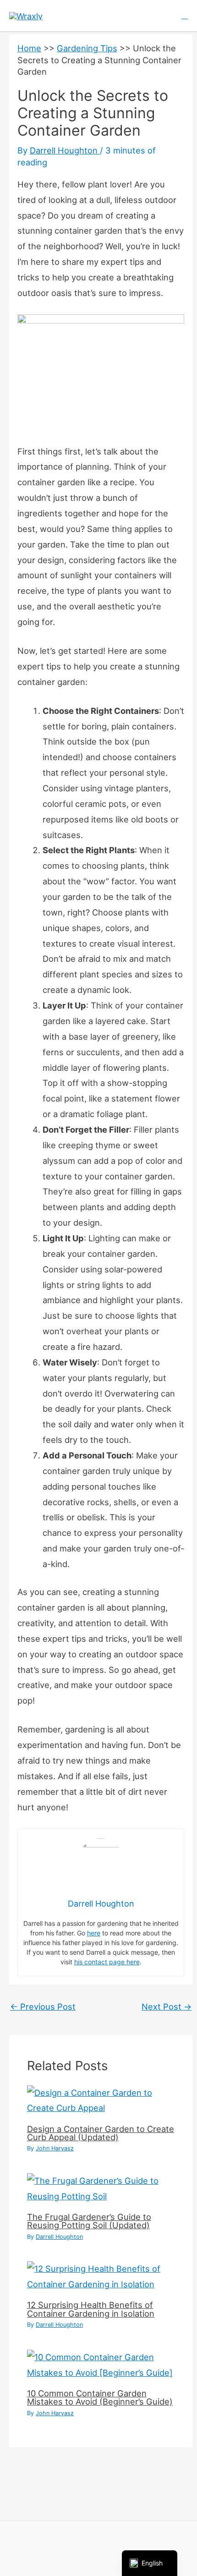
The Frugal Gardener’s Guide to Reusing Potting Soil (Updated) (89, 2221)
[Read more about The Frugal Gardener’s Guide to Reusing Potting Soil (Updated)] (101, 2188)
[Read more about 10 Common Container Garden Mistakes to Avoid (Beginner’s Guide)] (101, 2364)
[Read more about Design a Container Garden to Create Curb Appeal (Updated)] (101, 2099)
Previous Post (43, 2006)
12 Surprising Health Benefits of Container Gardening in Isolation (91, 2309)
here (94, 1933)
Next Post (167, 2006)
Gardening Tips (87, 48)
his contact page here (107, 1962)
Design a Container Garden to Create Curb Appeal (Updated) (101, 2133)
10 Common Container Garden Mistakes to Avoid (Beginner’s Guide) (100, 2397)
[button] (185, 16)
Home (29, 48)
